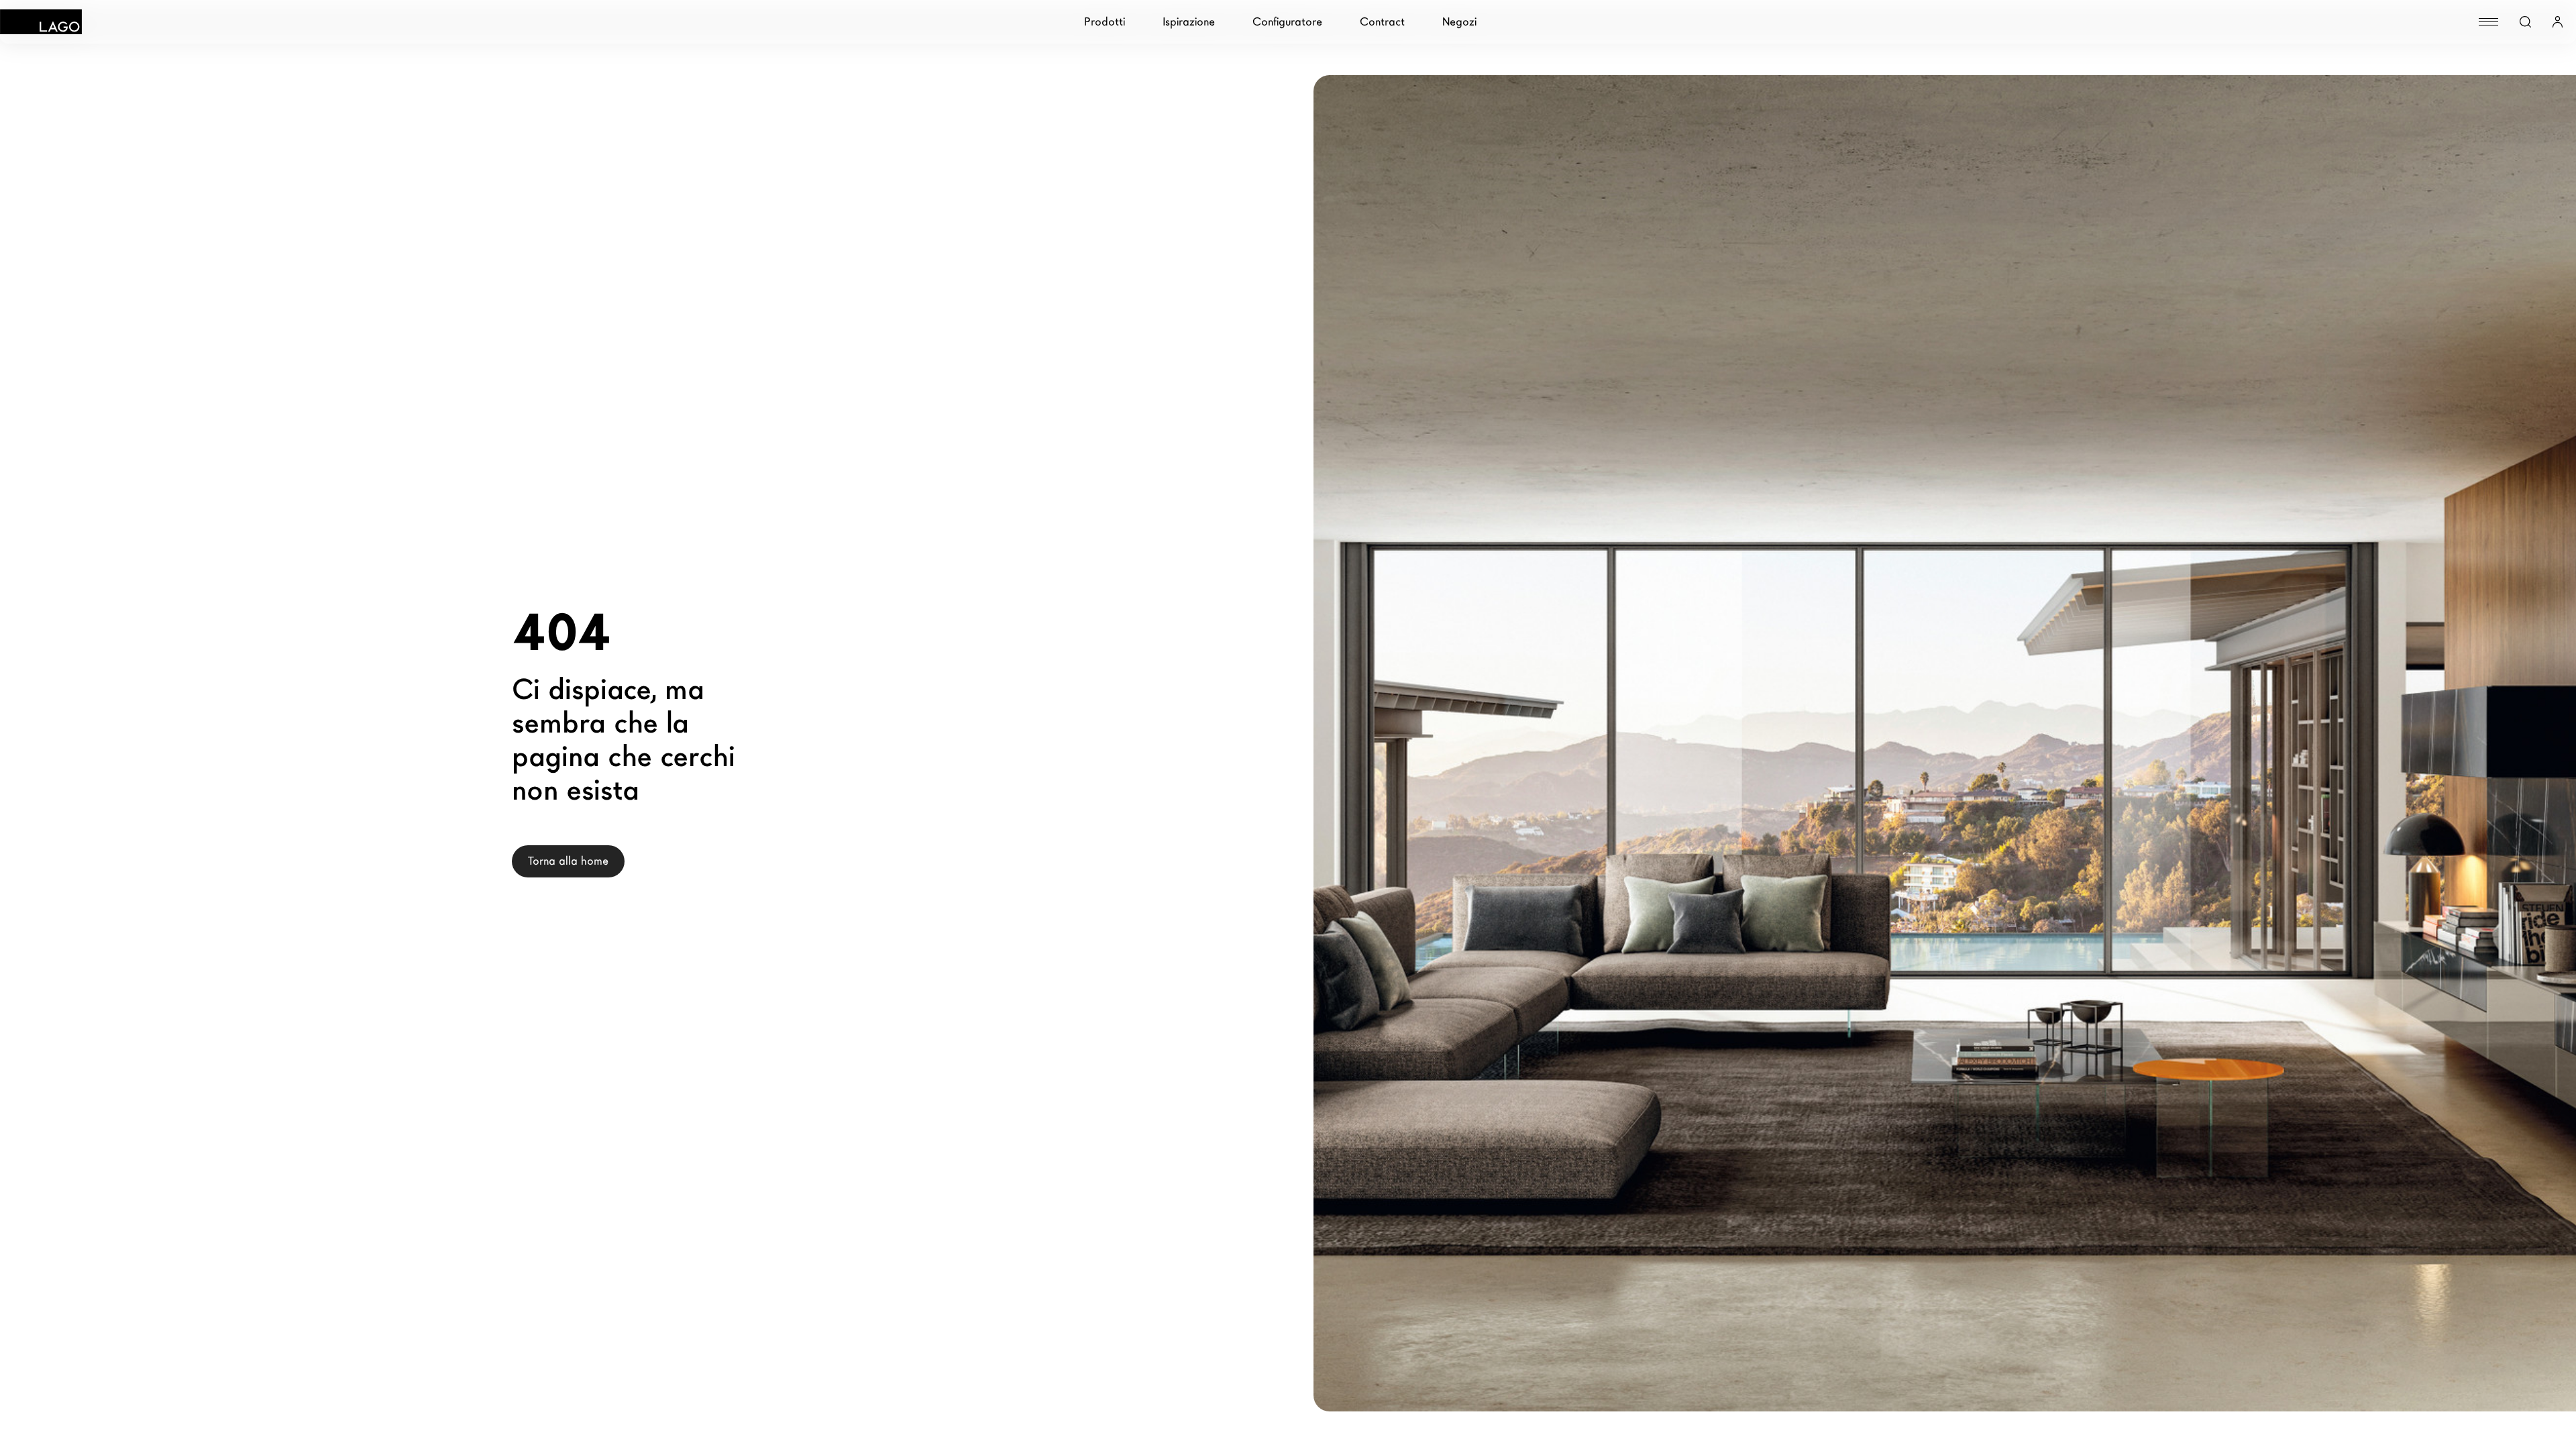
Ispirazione (1189, 22)
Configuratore (1287, 22)
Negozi (1459, 22)
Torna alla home (568, 861)
